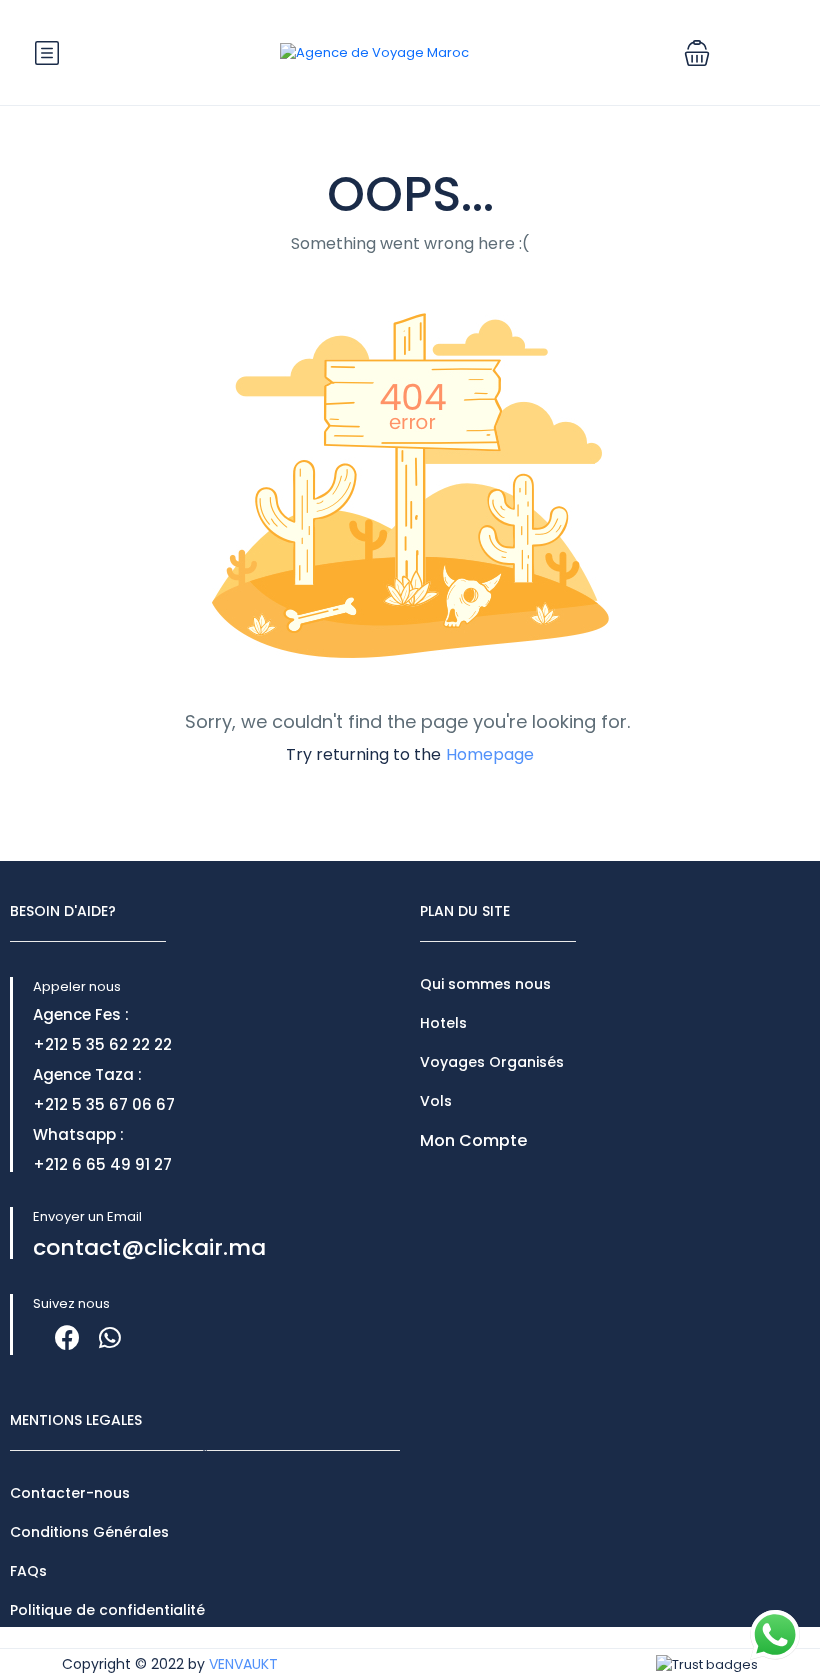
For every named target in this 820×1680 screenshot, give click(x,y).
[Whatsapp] (109, 1337)
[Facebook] (67, 1337)
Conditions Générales (89, 1532)
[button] (697, 53)
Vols (436, 1101)
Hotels (443, 1023)
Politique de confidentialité (107, 1610)
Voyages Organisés (492, 1062)
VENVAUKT (243, 1664)
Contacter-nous (70, 1493)
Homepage (490, 754)
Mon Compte (473, 1140)
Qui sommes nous (485, 984)
